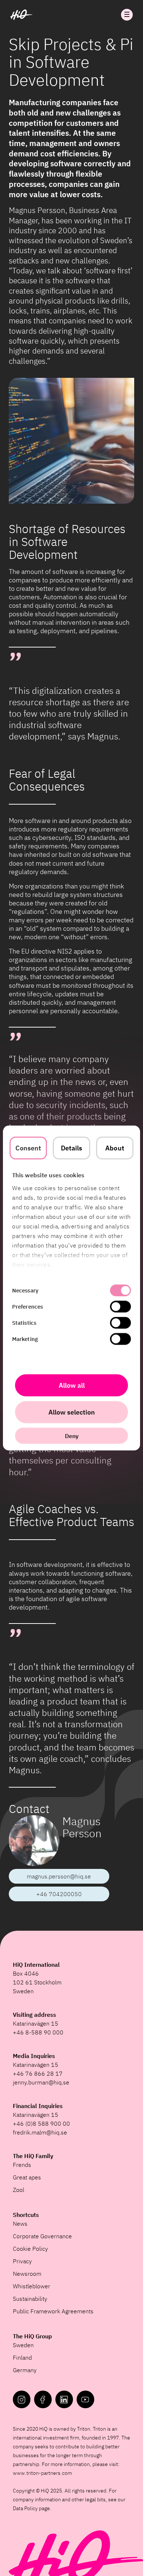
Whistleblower (32, 2286)
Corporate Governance (42, 2236)
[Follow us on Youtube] (85, 2399)
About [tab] (115, 1148)
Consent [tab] (28, 1148)
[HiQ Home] (21, 15)
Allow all (72, 1385)
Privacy (22, 2261)
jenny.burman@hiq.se (41, 2082)
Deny (72, 1436)
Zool (19, 2190)
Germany (25, 2370)
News (20, 2224)
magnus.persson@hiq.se (59, 1876)
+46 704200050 (59, 1894)
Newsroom (27, 2274)
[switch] (120, 1307)
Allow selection (72, 1412)
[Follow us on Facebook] (43, 2399)
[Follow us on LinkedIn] (64, 2399)
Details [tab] (72, 1148)
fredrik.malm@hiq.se (40, 2132)
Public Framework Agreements (53, 2311)
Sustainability (30, 2299)
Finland (22, 2357)
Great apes (27, 2177)
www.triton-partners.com (42, 2473)
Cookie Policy (30, 2249)
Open (127, 15)
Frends (22, 2165)
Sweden (23, 2345)
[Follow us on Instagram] (22, 2399)
